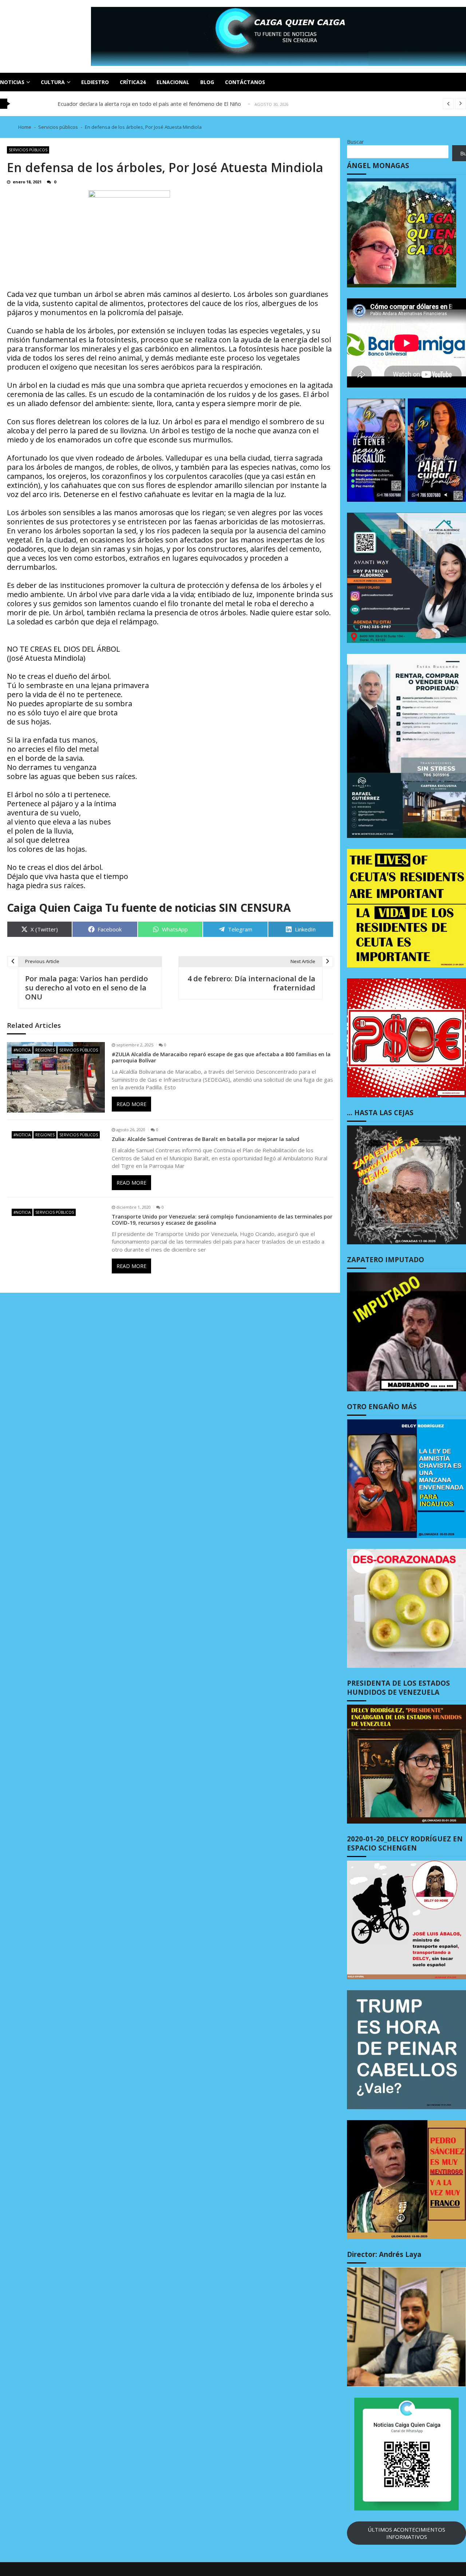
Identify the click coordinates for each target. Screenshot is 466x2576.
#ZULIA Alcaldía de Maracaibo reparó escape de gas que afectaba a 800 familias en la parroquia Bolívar (221, 1058)
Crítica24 (133, 82)
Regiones (45, 1050)
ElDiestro (95, 82)
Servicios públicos (28, 150)
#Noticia (22, 1050)
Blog (207, 82)
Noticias (12, 82)
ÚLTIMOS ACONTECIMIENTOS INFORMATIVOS (406, 2533)
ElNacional (173, 82)
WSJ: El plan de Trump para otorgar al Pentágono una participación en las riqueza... (160, 104)
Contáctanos (245, 82)
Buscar (356, 142)
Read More (131, 1104)
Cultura (53, 82)
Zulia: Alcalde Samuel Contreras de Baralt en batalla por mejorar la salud (206, 1139)
